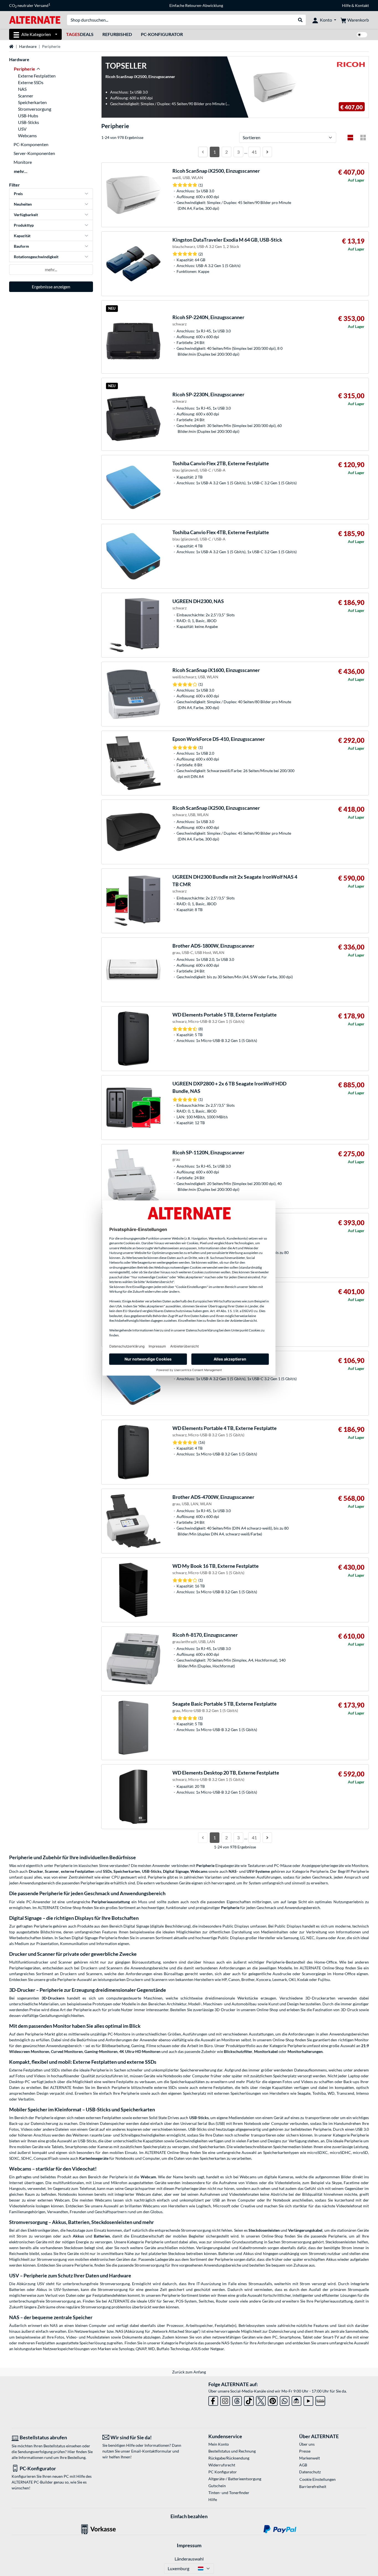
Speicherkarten (32, 102)
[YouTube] (308, 2400)
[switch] (362, 35)
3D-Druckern (53, 1998)
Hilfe (346, 5)
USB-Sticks (29, 122)
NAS (22, 89)
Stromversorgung (35, 109)
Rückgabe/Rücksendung (229, 2458)
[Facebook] (213, 2400)
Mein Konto (219, 2444)
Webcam (148, 2177)
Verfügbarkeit (26, 215)
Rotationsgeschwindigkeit (36, 257)
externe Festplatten (78, 1871)
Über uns (307, 2444)
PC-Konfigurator (162, 34)
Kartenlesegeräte (94, 2158)
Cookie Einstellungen (318, 2479)
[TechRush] (297, 2400)
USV (22, 129)
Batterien (102, 2236)
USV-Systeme (258, 1871)
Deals (80, 34)
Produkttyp (24, 225)
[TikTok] (249, 2400)
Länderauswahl (189, 2559)
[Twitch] (320, 2400)
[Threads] (237, 2400)
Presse (305, 2451)
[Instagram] (225, 2400)
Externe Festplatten (37, 76)
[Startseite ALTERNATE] (35, 20)
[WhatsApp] (285, 2400)
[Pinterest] (273, 2400)
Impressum (189, 2545)
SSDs (107, 1871)
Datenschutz (310, 2472)
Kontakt (362, 5)
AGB (303, 2465)
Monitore (23, 162)
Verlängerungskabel (305, 2230)
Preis (18, 194)
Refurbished (117, 34)
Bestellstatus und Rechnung (232, 2451)
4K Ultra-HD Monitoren (140, 2051)
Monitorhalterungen (305, 2051)
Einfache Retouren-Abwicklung (196, 5)
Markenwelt (310, 2458)
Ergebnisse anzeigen (51, 287)
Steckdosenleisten (264, 2230)
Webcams (27, 135)
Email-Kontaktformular (151, 2451)
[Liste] (350, 138)
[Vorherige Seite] (203, 152)
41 (254, 152)
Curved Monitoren (67, 2051)
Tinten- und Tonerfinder (229, 2493)
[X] (261, 2400)
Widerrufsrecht (222, 2465)
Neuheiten (23, 204)
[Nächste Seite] (267, 152)
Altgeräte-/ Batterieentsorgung (235, 2479)
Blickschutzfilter (238, 2051)
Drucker (36, 1871)
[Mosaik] (363, 138)
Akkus (78, 2236)
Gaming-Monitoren (101, 2051)
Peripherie (230, 1908)
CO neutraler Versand (30, 6)
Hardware (28, 46)
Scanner (26, 96)
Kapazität (22, 236)
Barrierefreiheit (313, 2486)
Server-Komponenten (34, 153)
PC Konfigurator (223, 2472)
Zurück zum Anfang (189, 2372)
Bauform (21, 246)
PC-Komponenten (31, 144)
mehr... (21, 171)
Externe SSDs (31, 82)
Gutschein (217, 2486)
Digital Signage (176, 1871)
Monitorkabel (266, 2051)
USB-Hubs (28, 116)
